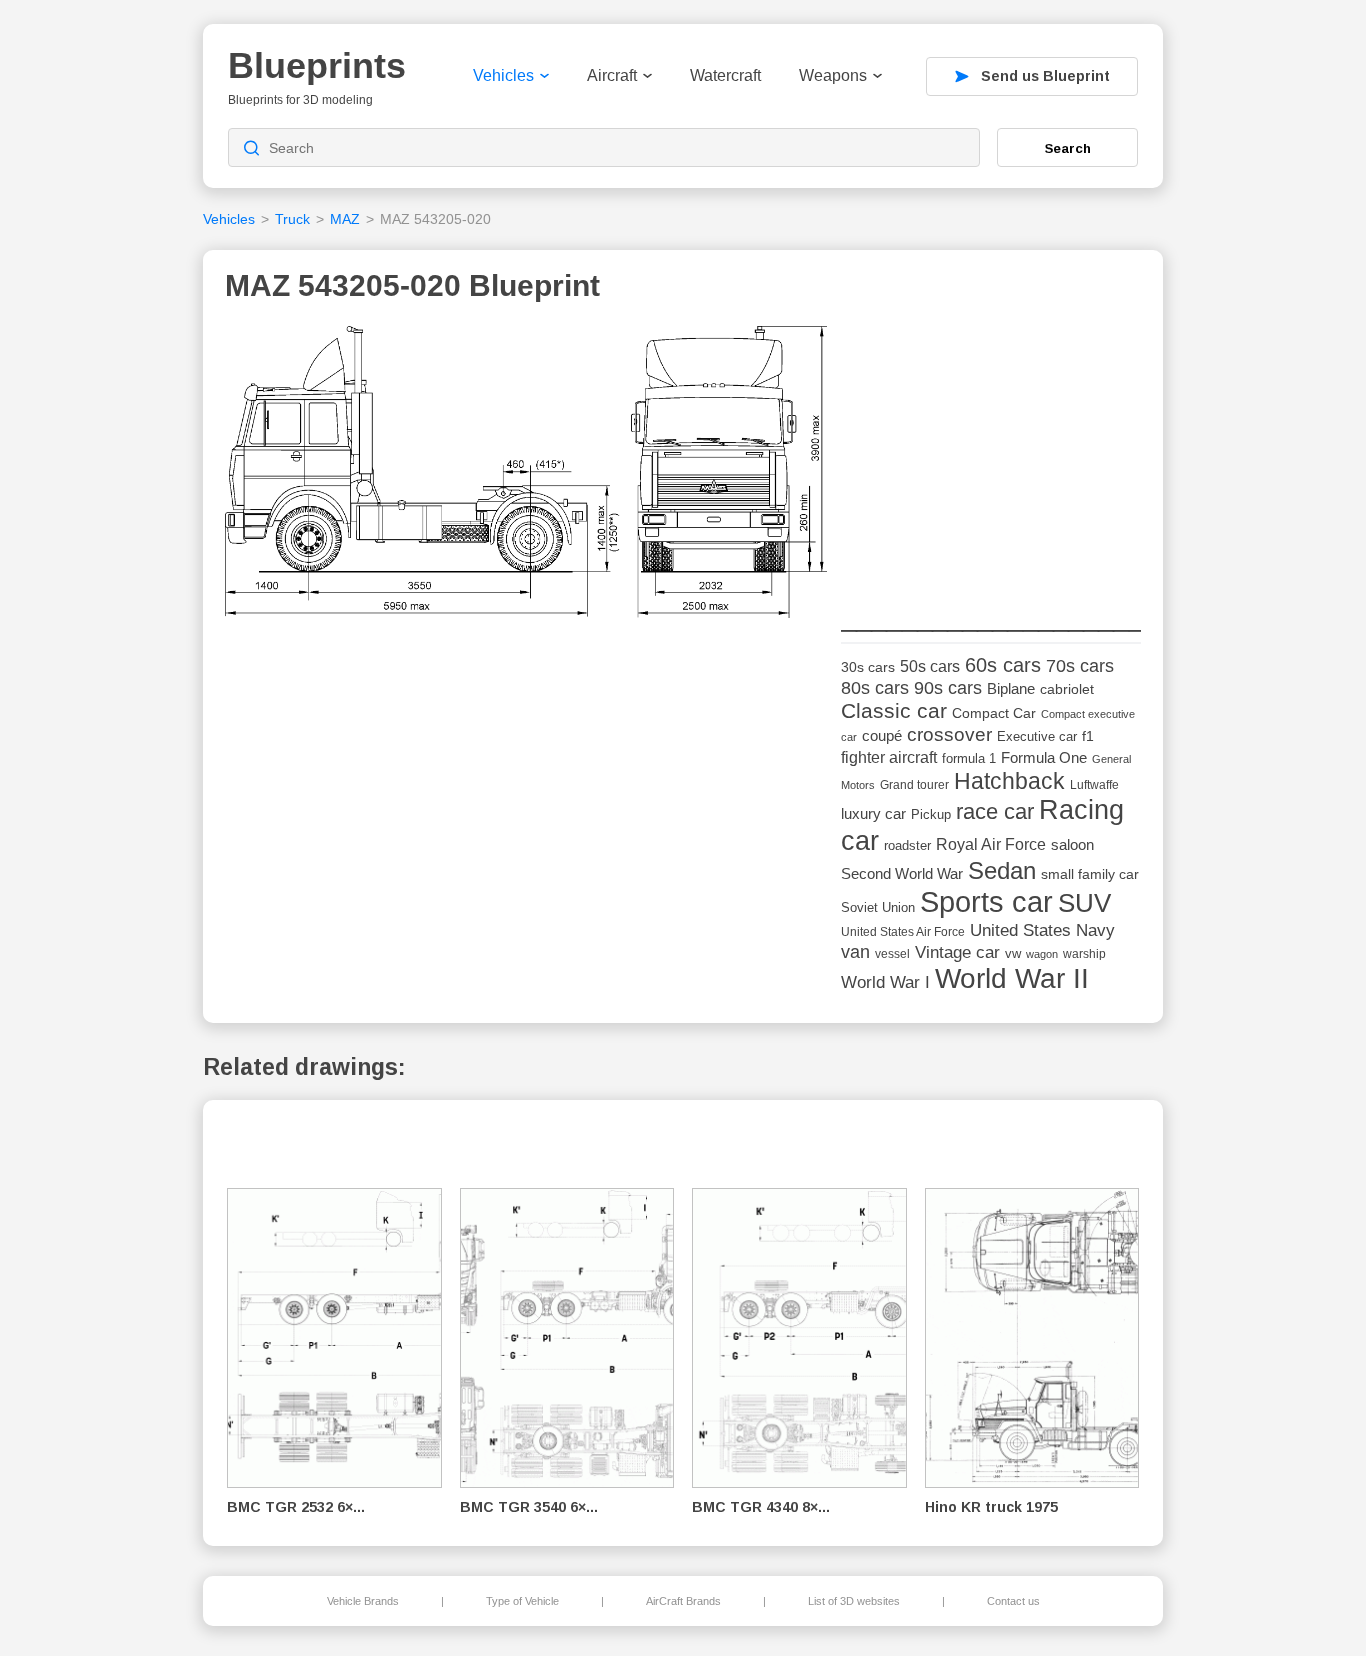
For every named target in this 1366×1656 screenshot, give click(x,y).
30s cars (868, 667)
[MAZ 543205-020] (526, 477)
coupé (882, 735)
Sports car (986, 901)
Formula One (1044, 757)
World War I (885, 982)
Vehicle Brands (363, 1601)
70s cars (1080, 666)
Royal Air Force (991, 844)
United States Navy (1042, 930)
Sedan (1002, 870)
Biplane (1011, 688)
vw (1013, 953)
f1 (1088, 736)
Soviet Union (878, 907)
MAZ (345, 219)
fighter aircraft (889, 757)
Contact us (1013, 1601)
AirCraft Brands (683, 1601)
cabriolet (1067, 689)
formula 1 (969, 758)
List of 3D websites (854, 1601)
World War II (1012, 978)
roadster (907, 845)
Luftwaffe (1094, 785)
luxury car (873, 813)
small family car (1090, 874)
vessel (892, 954)
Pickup (931, 814)
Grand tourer (914, 784)
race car (995, 811)
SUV (1084, 903)
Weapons (833, 75)
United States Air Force (903, 931)
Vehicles (503, 75)
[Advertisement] (991, 451)
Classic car (894, 711)
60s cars (1003, 665)
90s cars (948, 688)
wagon (1042, 954)
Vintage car (957, 952)
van (855, 952)
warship (1084, 954)
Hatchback (1009, 781)
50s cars (930, 666)
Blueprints (317, 65)
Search (1068, 148)
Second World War (902, 874)
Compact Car (994, 713)
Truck (292, 219)
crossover (949, 734)
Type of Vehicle (522, 1601)
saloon (1072, 844)
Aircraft (612, 75)
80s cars (875, 688)
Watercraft (725, 75)
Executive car (1037, 736)
